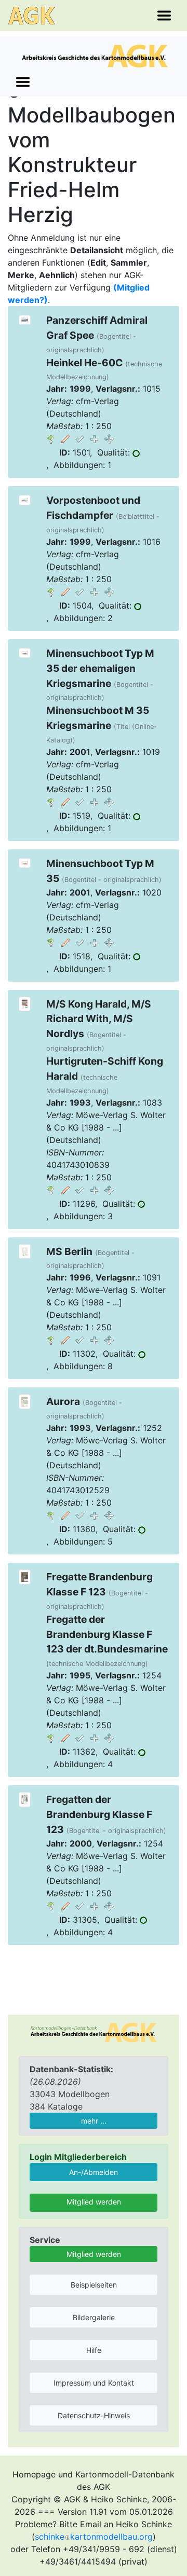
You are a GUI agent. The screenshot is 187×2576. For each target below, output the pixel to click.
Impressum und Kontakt (94, 2383)
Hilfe (94, 2350)
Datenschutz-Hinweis (94, 2415)
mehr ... (94, 2121)
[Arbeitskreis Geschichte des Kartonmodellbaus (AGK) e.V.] (94, 2031)
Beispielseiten (94, 2285)
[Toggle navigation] (164, 16)
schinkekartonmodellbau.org (94, 2537)
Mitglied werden (94, 2202)
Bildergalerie (94, 2317)
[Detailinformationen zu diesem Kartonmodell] (51, 438)
